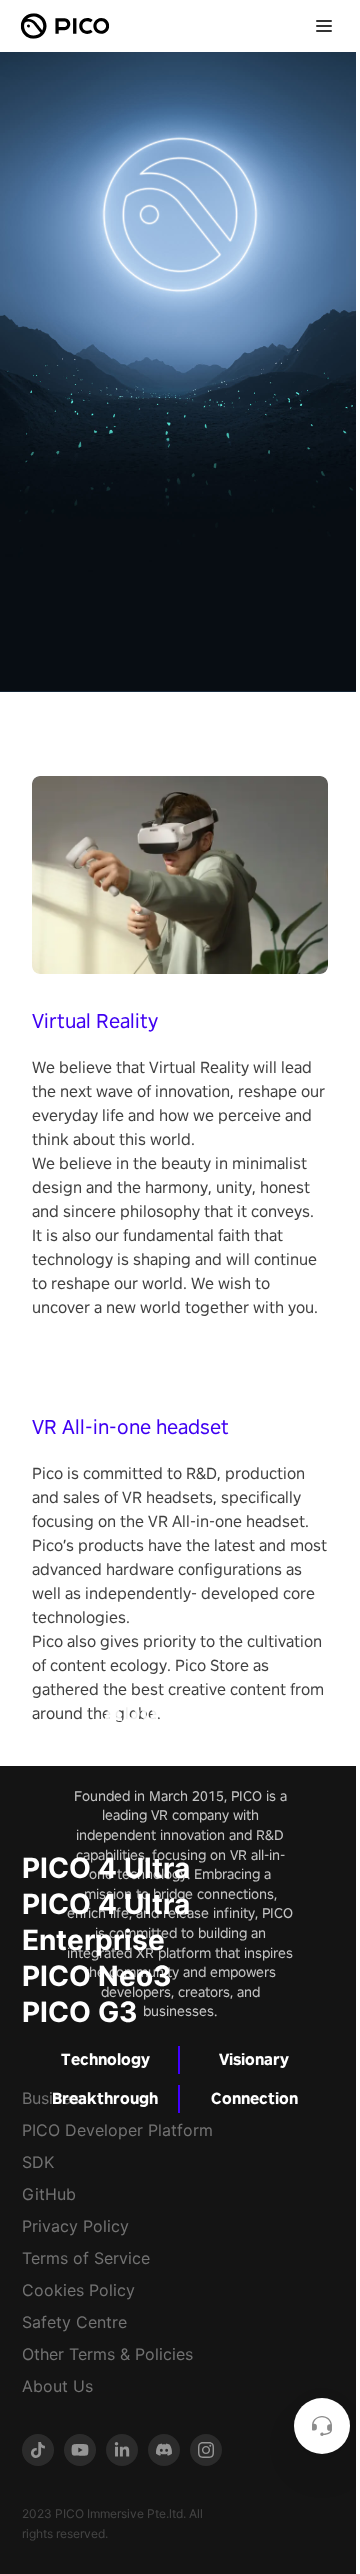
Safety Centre (74, 2322)
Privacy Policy (75, 2226)
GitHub (49, 2194)
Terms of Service (86, 2258)
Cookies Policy (78, 2290)
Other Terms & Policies (107, 2354)
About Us (57, 2386)
